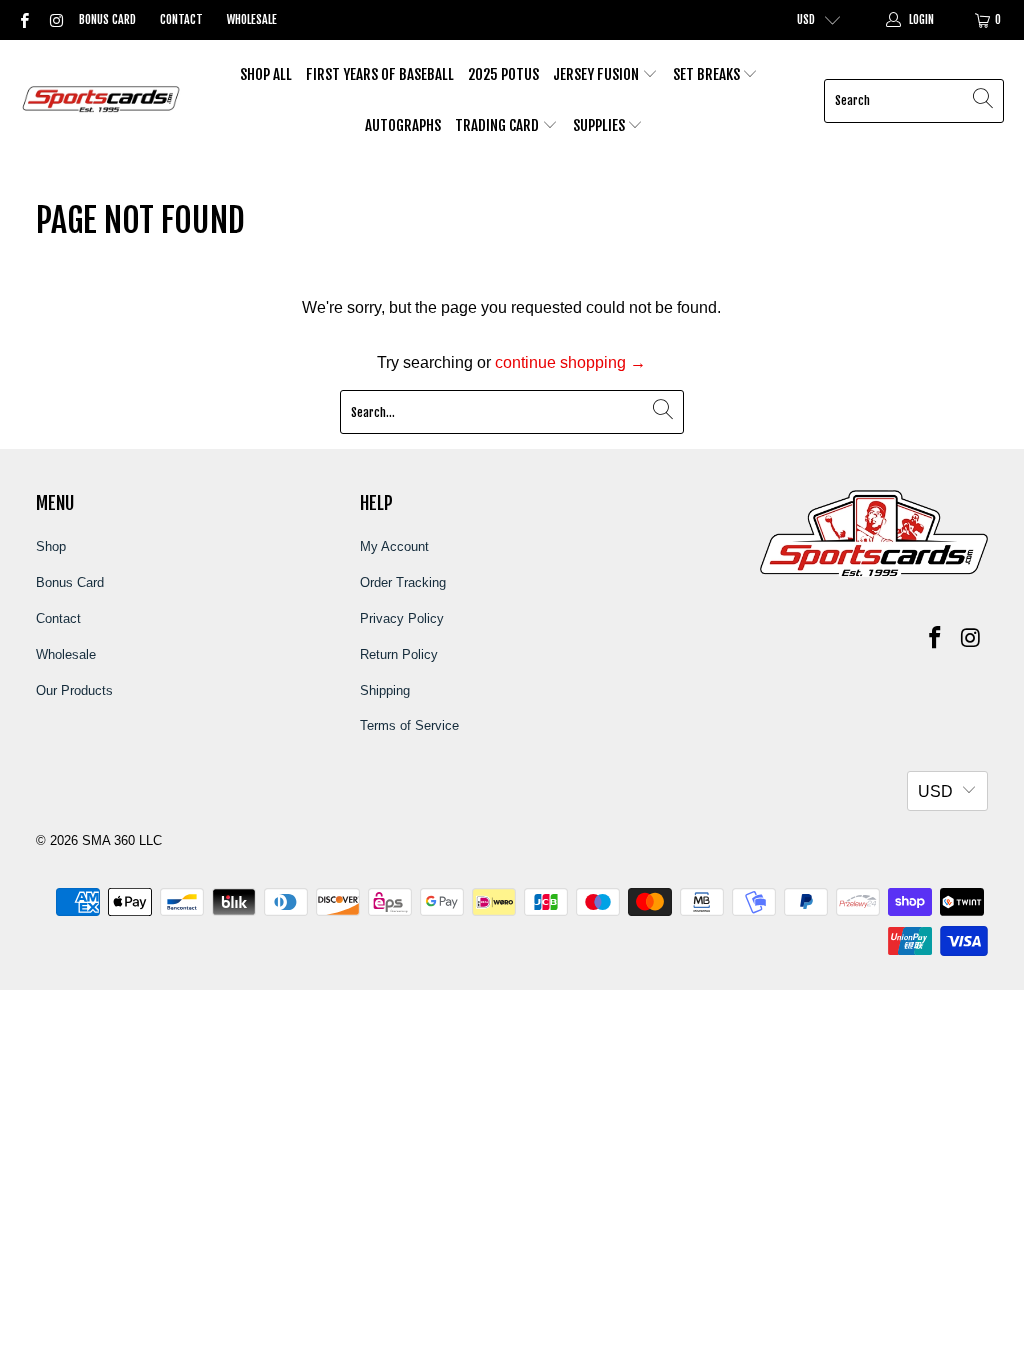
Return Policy (399, 654)
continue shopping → (570, 362)
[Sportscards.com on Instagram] (54, 20)
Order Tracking (403, 582)
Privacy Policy (402, 618)
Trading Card (498, 125)
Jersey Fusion (597, 74)
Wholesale (252, 19)
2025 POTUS (503, 74)
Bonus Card (107, 19)
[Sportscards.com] (102, 100)
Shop (51, 546)
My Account (394, 546)
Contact (181, 19)
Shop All (266, 74)
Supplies (600, 125)
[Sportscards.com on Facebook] (23, 20)
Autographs (403, 125)
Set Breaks (708, 74)
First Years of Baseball (380, 74)
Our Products (74, 690)
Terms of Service (409, 725)
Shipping (385, 690)
